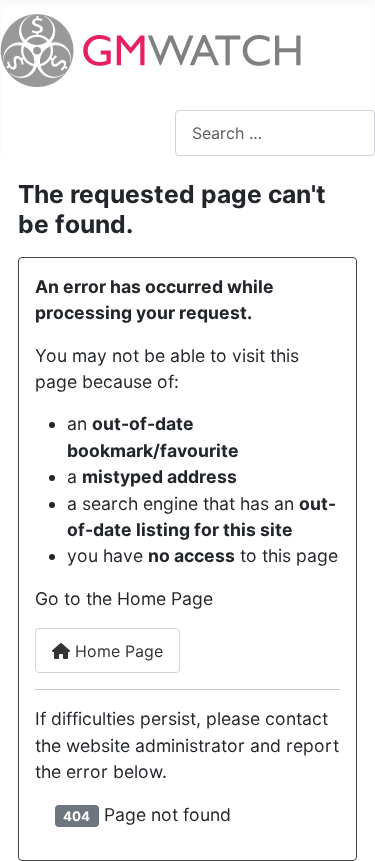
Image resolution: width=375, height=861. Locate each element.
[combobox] (275, 132)
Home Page (116, 651)
